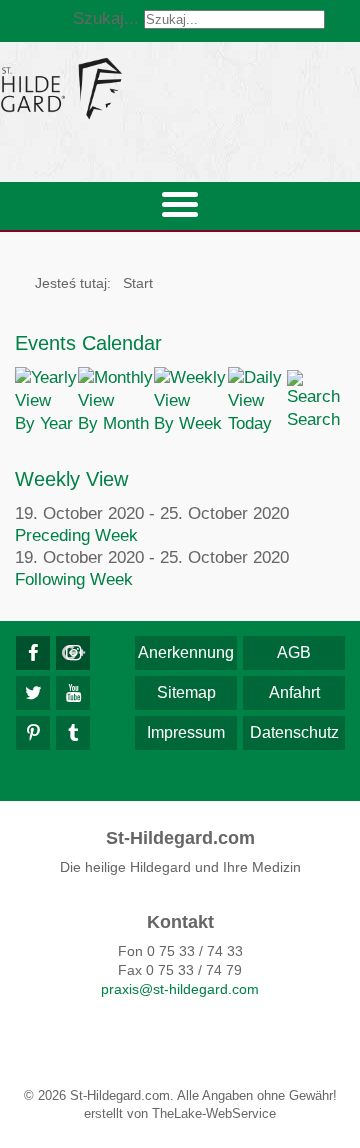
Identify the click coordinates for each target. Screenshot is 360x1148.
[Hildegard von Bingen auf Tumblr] (73, 733)
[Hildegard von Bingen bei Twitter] (33, 693)
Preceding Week (76, 535)
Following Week (74, 579)
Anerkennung (186, 652)
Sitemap (186, 692)
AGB (294, 652)
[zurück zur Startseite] (180, 88)
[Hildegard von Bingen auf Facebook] (33, 653)
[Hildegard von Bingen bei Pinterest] (33, 733)
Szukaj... (106, 18)
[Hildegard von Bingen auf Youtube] (73, 693)
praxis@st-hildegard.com (180, 989)
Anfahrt (294, 692)
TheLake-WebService (214, 1113)
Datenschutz (294, 732)
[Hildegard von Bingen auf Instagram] (73, 653)
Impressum (186, 732)
